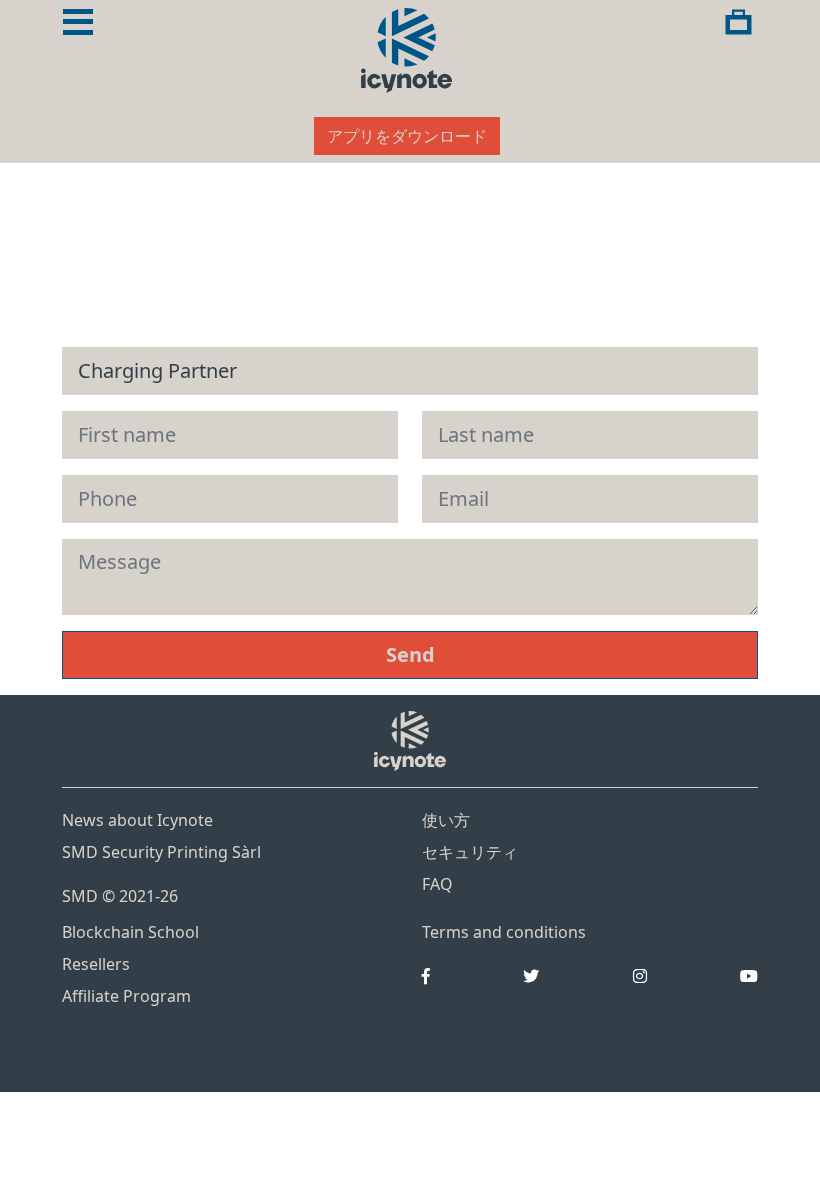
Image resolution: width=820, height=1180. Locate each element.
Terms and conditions (504, 932)
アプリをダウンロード (407, 136)
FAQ (437, 884)
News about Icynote (137, 820)
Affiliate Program (126, 996)
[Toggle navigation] (78, 22)
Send (410, 654)
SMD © (120, 896)
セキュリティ (470, 852)
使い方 (446, 820)
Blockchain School (130, 932)
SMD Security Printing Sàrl (161, 852)
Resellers (96, 964)
